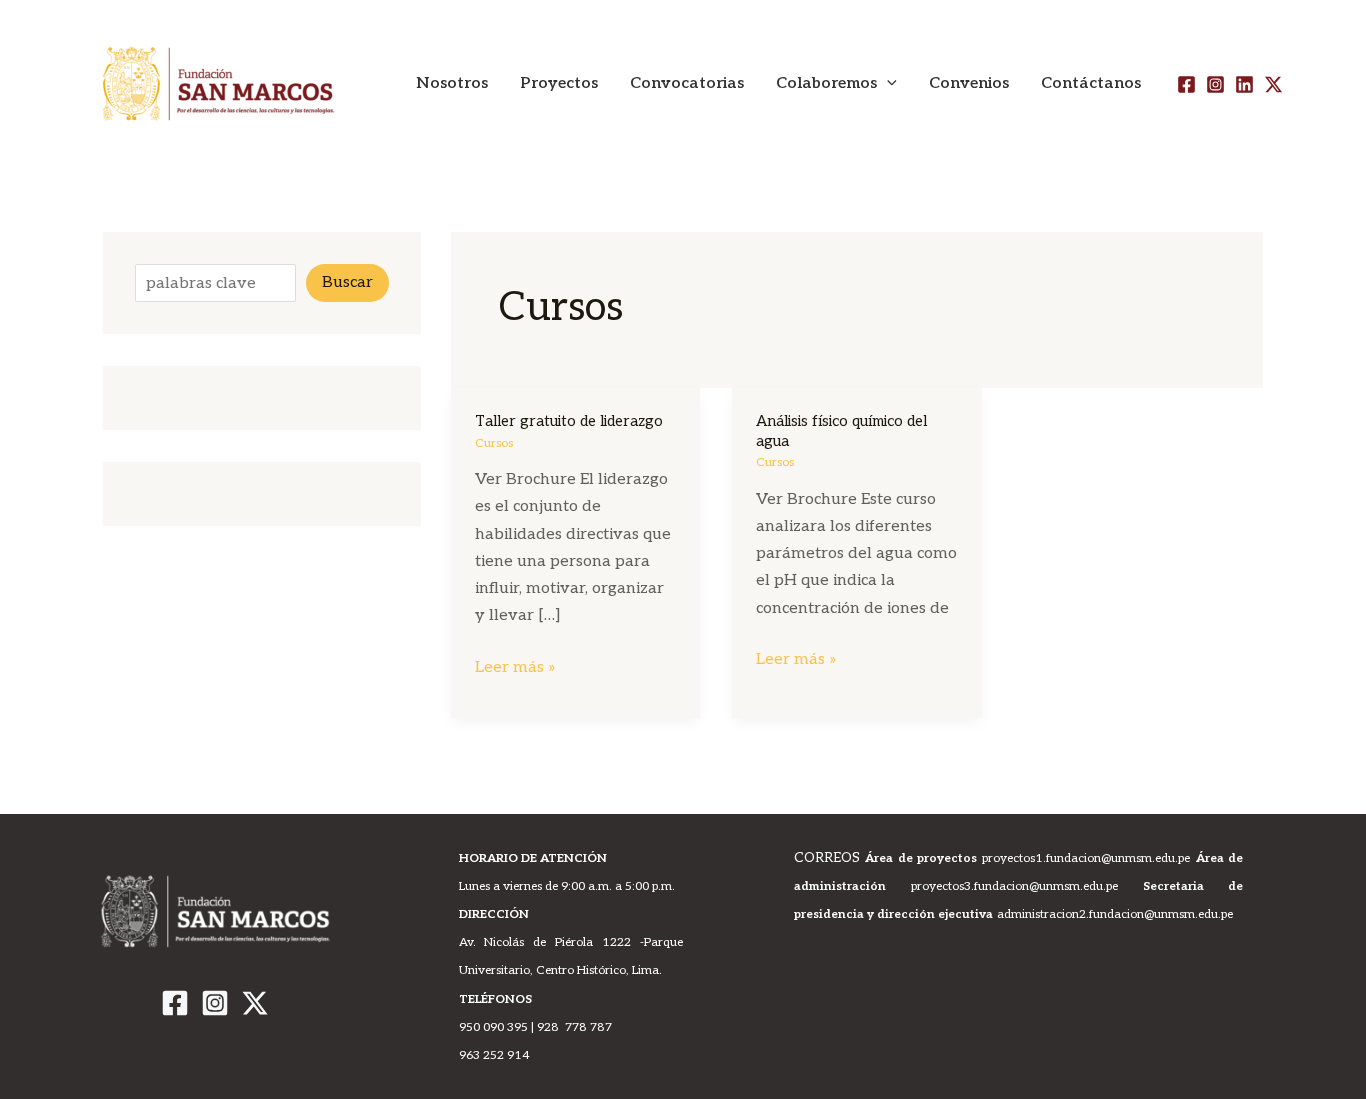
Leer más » (515, 665)
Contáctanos (1091, 83)
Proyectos (559, 83)
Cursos (494, 443)
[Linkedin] (1244, 84)
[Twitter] (1273, 84)
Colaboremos (826, 83)
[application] (887, 84)
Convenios (969, 83)
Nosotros (452, 83)
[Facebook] (1186, 84)
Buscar (347, 282)
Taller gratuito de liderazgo (569, 421)
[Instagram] (1215, 84)
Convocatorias (687, 83)
